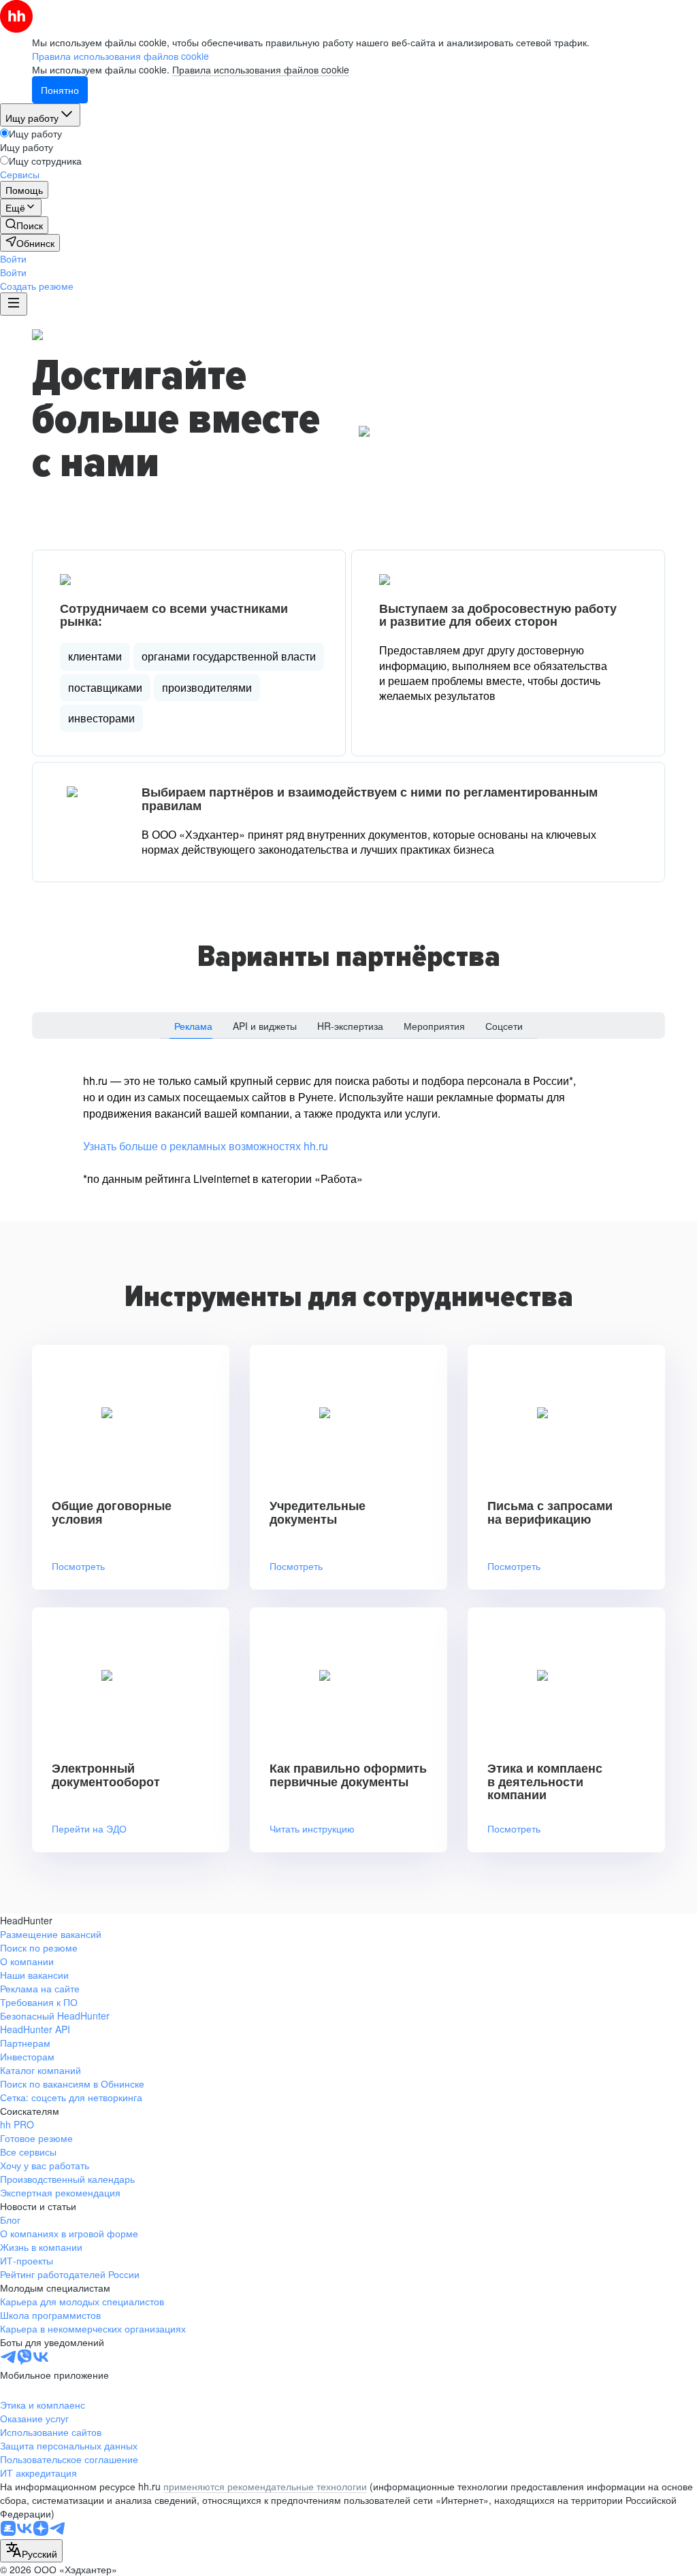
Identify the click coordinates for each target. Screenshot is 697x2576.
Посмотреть (78, 1566)
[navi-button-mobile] (14, 304)
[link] (24, 225)
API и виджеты (265, 1026)
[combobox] (31, 2551)
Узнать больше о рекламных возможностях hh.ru (206, 1146)
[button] (13, 258)
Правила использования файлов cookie (261, 69)
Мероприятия (434, 1026)
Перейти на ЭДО (89, 1829)
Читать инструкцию (312, 1829)
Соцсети (504, 1026)
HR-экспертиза (350, 1026)
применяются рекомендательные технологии (265, 2486)
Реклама (193, 1026)
